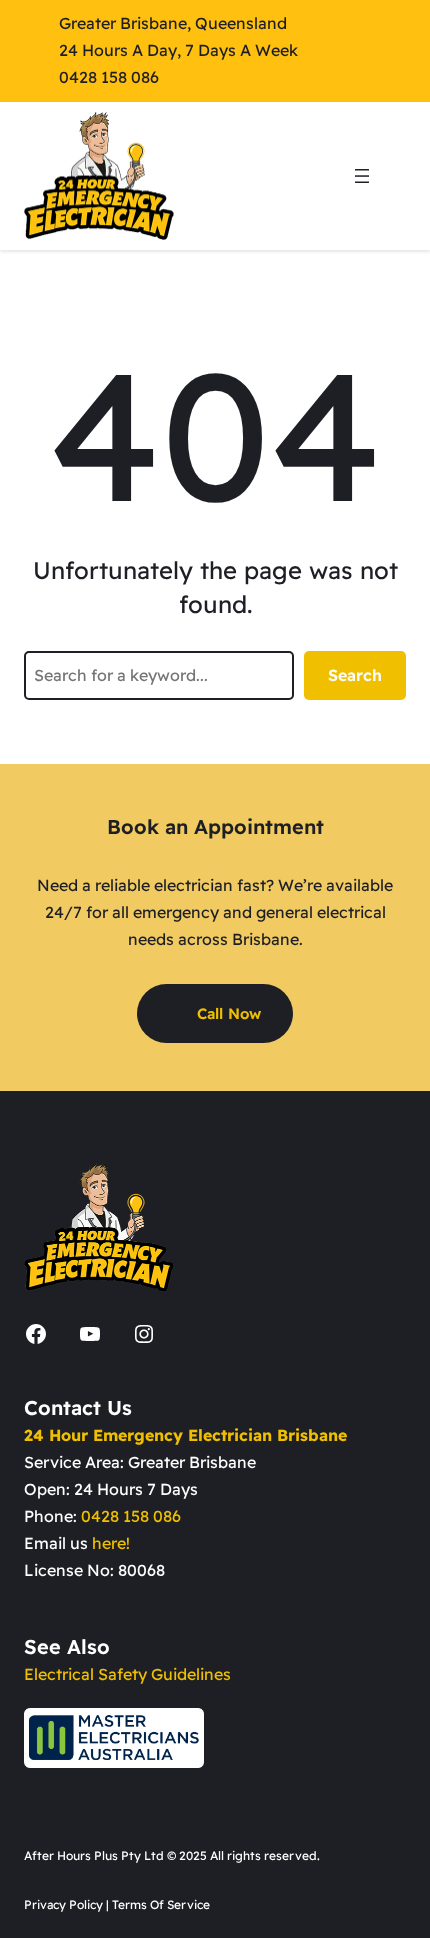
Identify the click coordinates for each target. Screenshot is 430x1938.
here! (111, 1543)
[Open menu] (362, 176)
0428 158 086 (131, 1516)
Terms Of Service (161, 1904)
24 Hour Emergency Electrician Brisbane (185, 1435)
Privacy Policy (63, 1904)
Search (355, 675)
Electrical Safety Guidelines (127, 1674)
